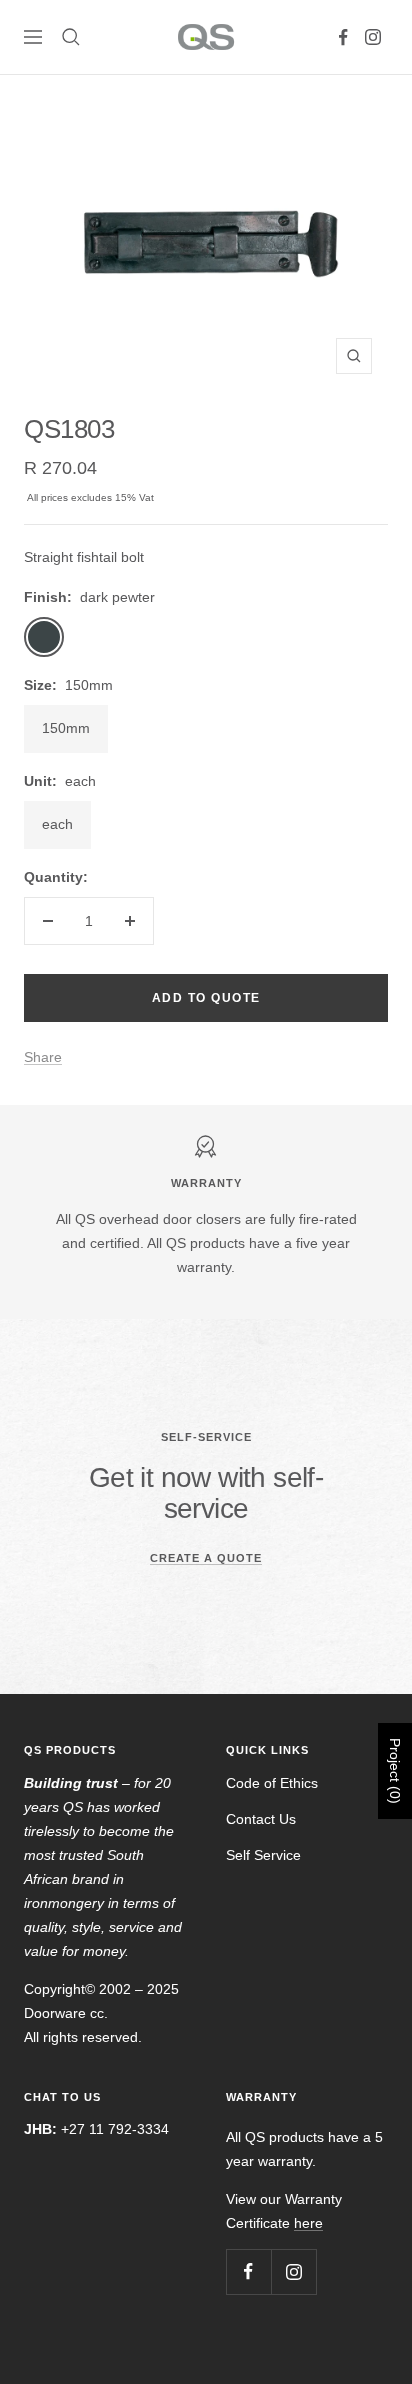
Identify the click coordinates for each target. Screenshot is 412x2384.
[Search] (71, 37)
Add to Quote (206, 998)
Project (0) (395, 1771)
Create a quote (206, 1558)
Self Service (263, 1855)
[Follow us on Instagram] (373, 37)
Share (43, 1057)
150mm (66, 728)
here (308, 2223)
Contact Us (261, 1819)
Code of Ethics (272, 1783)
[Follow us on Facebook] (343, 37)
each (57, 824)
